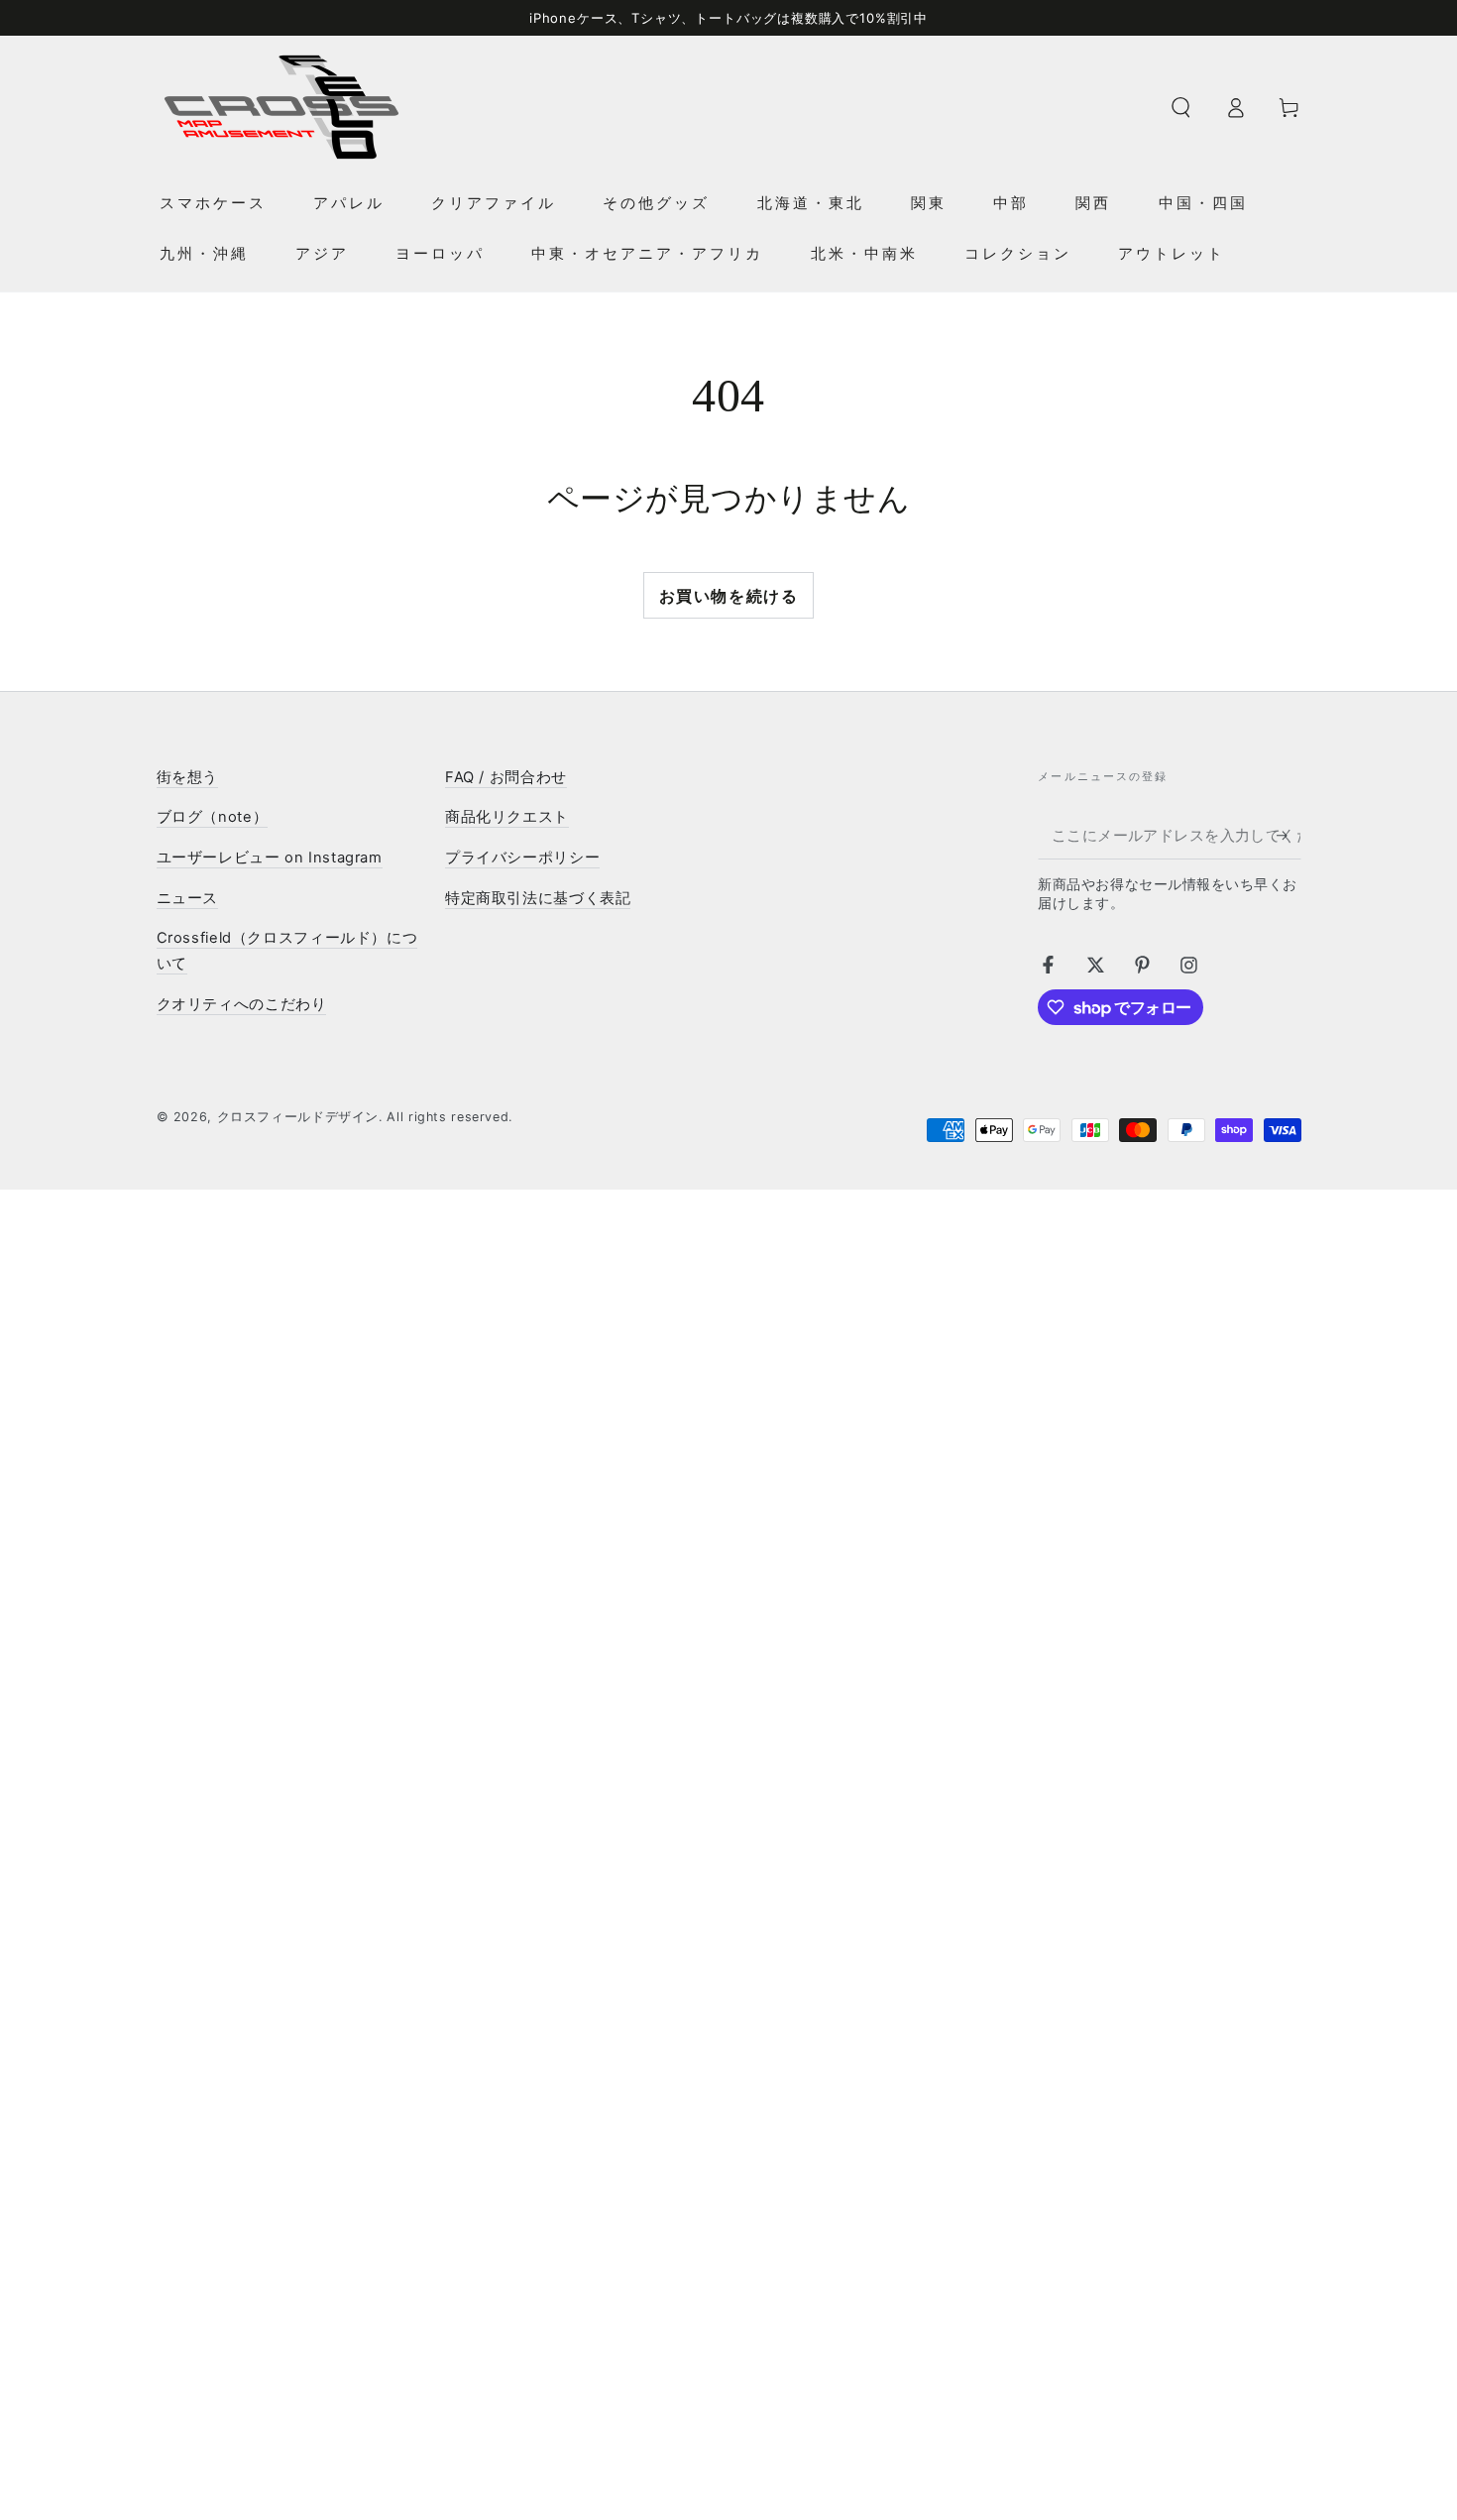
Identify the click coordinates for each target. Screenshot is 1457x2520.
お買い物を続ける (729, 596)
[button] (1181, 107)
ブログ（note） (213, 817)
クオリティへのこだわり (242, 1004)
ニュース (188, 898)
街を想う (188, 777)
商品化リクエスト (507, 817)
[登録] (1289, 836)
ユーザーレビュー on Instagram (270, 858)
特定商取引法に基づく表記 (538, 898)
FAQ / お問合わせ (506, 777)
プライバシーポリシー (522, 858)
